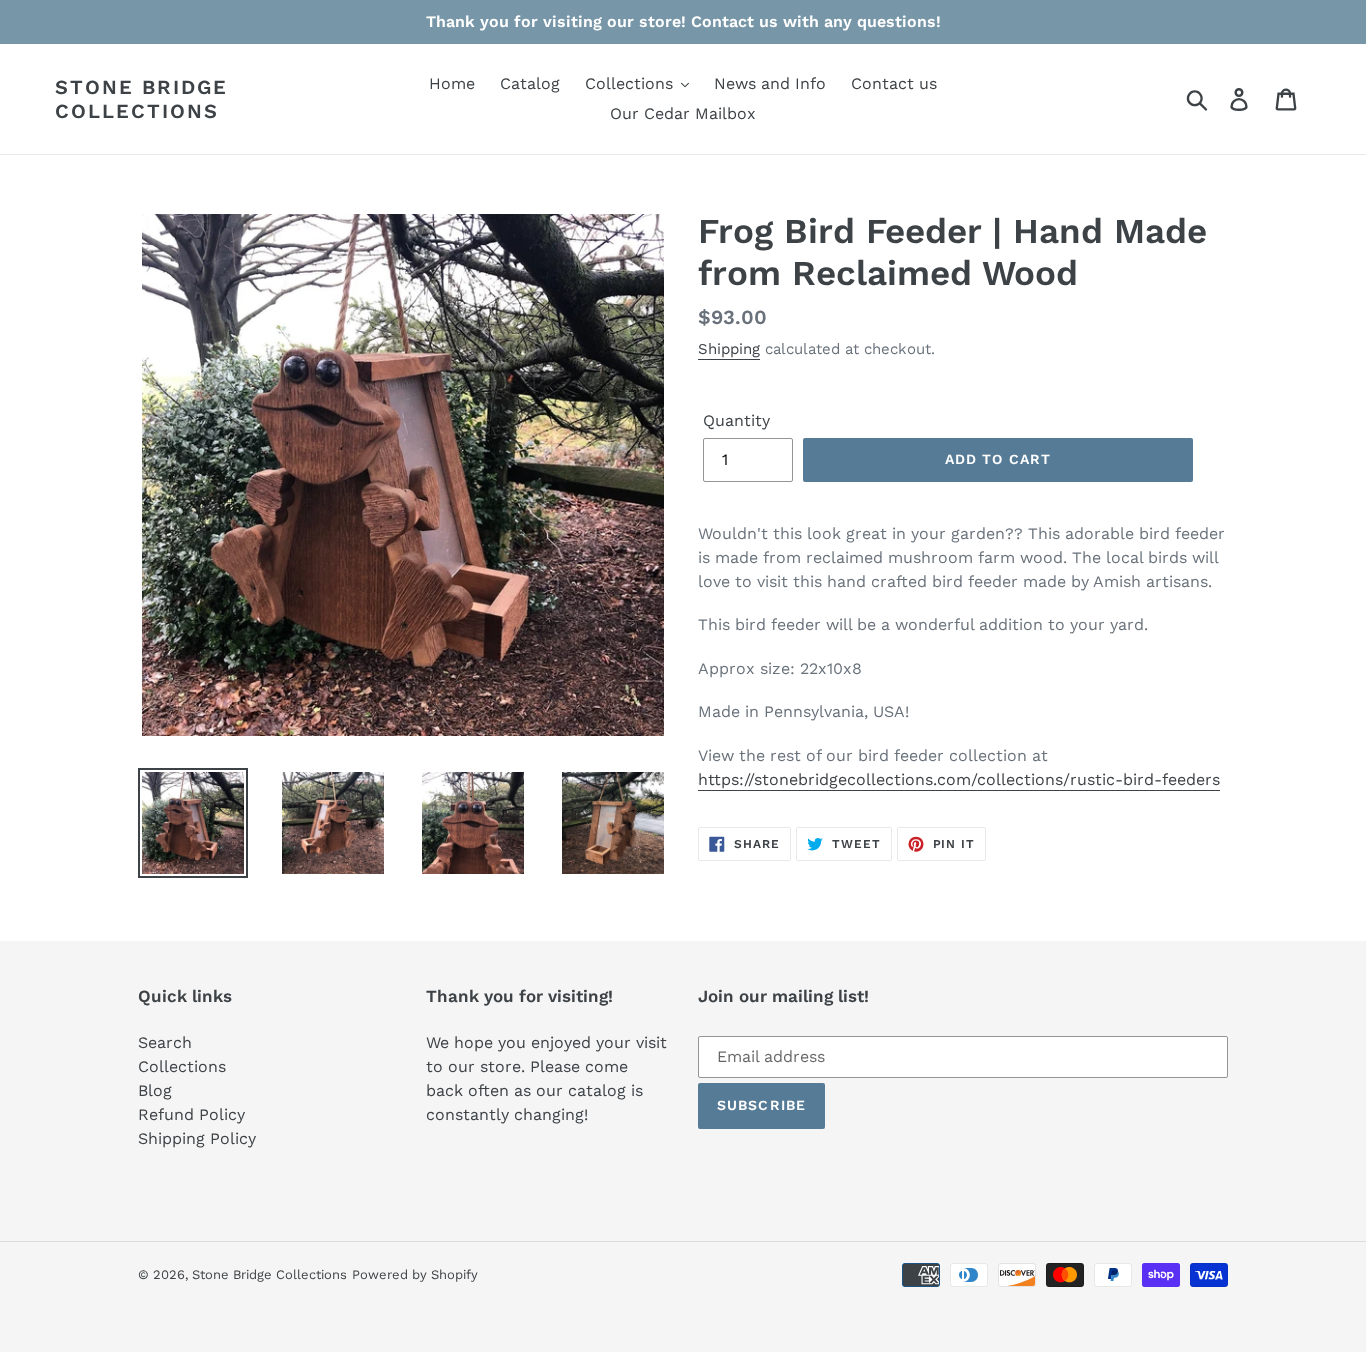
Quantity (736, 420)
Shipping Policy (197, 1138)
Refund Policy (191, 1114)
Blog (155, 1090)
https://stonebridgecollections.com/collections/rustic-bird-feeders (959, 779)
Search (165, 1042)
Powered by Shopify (415, 1274)
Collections (182, 1066)
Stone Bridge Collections (141, 99)
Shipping (729, 349)
